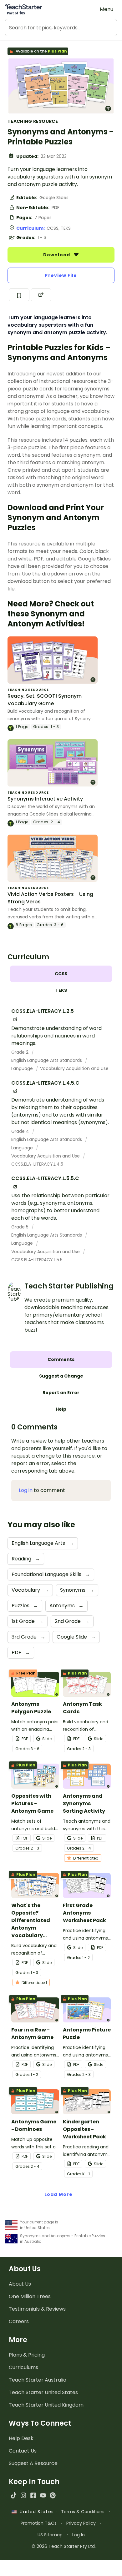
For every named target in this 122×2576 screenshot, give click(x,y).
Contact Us (23, 2451)
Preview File (61, 275)
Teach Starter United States (43, 2392)
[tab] (61, 974)
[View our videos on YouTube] (43, 2495)
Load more (58, 2194)
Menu (107, 9)
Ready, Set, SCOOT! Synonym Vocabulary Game (45, 700)
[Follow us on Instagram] (23, 2495)
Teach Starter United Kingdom (46, 2405)
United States (35, 2512)
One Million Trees (30, 2296)
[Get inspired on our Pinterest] (53, 2495)
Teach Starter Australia (38, 2380)
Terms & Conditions (83, 2512)
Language (23, 1068)
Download (57, 255)
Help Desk (21, 2438)
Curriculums (23, 2367)
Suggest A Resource (33, 2463)
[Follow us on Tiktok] (14, 2495)
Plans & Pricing (27, 2355)
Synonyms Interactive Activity (45, 799)
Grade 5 (20, 1227)
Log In (79, 2535)
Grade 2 (20, 1052)
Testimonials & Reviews (37, 2309)
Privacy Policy (81, 2523)
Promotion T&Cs (39, 2523)
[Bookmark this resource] (19, 295)
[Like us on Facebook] (33, 2495)
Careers (19, 2321)
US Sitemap (50, 2535)
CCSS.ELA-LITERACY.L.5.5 (37, 1260)
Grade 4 (21, 1131)
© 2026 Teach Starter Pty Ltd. (64, 2546)
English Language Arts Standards (47, 1060)
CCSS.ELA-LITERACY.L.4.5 (37, 1164)
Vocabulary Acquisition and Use (74, 1068)
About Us (20, 2284)
